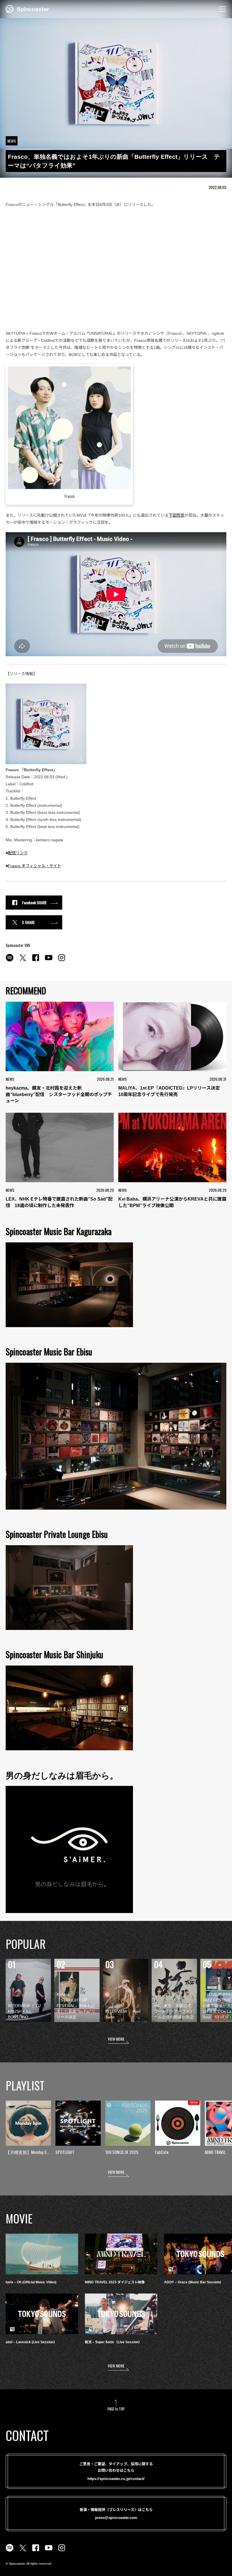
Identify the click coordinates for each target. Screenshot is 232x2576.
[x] (23, 961)
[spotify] (10, 961)
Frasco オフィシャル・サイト (35, 866)
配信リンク (18, 853)
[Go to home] (27, 8)
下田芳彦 (177, 515)
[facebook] (36, 961)
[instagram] (62, 961)
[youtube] (49, 961)
